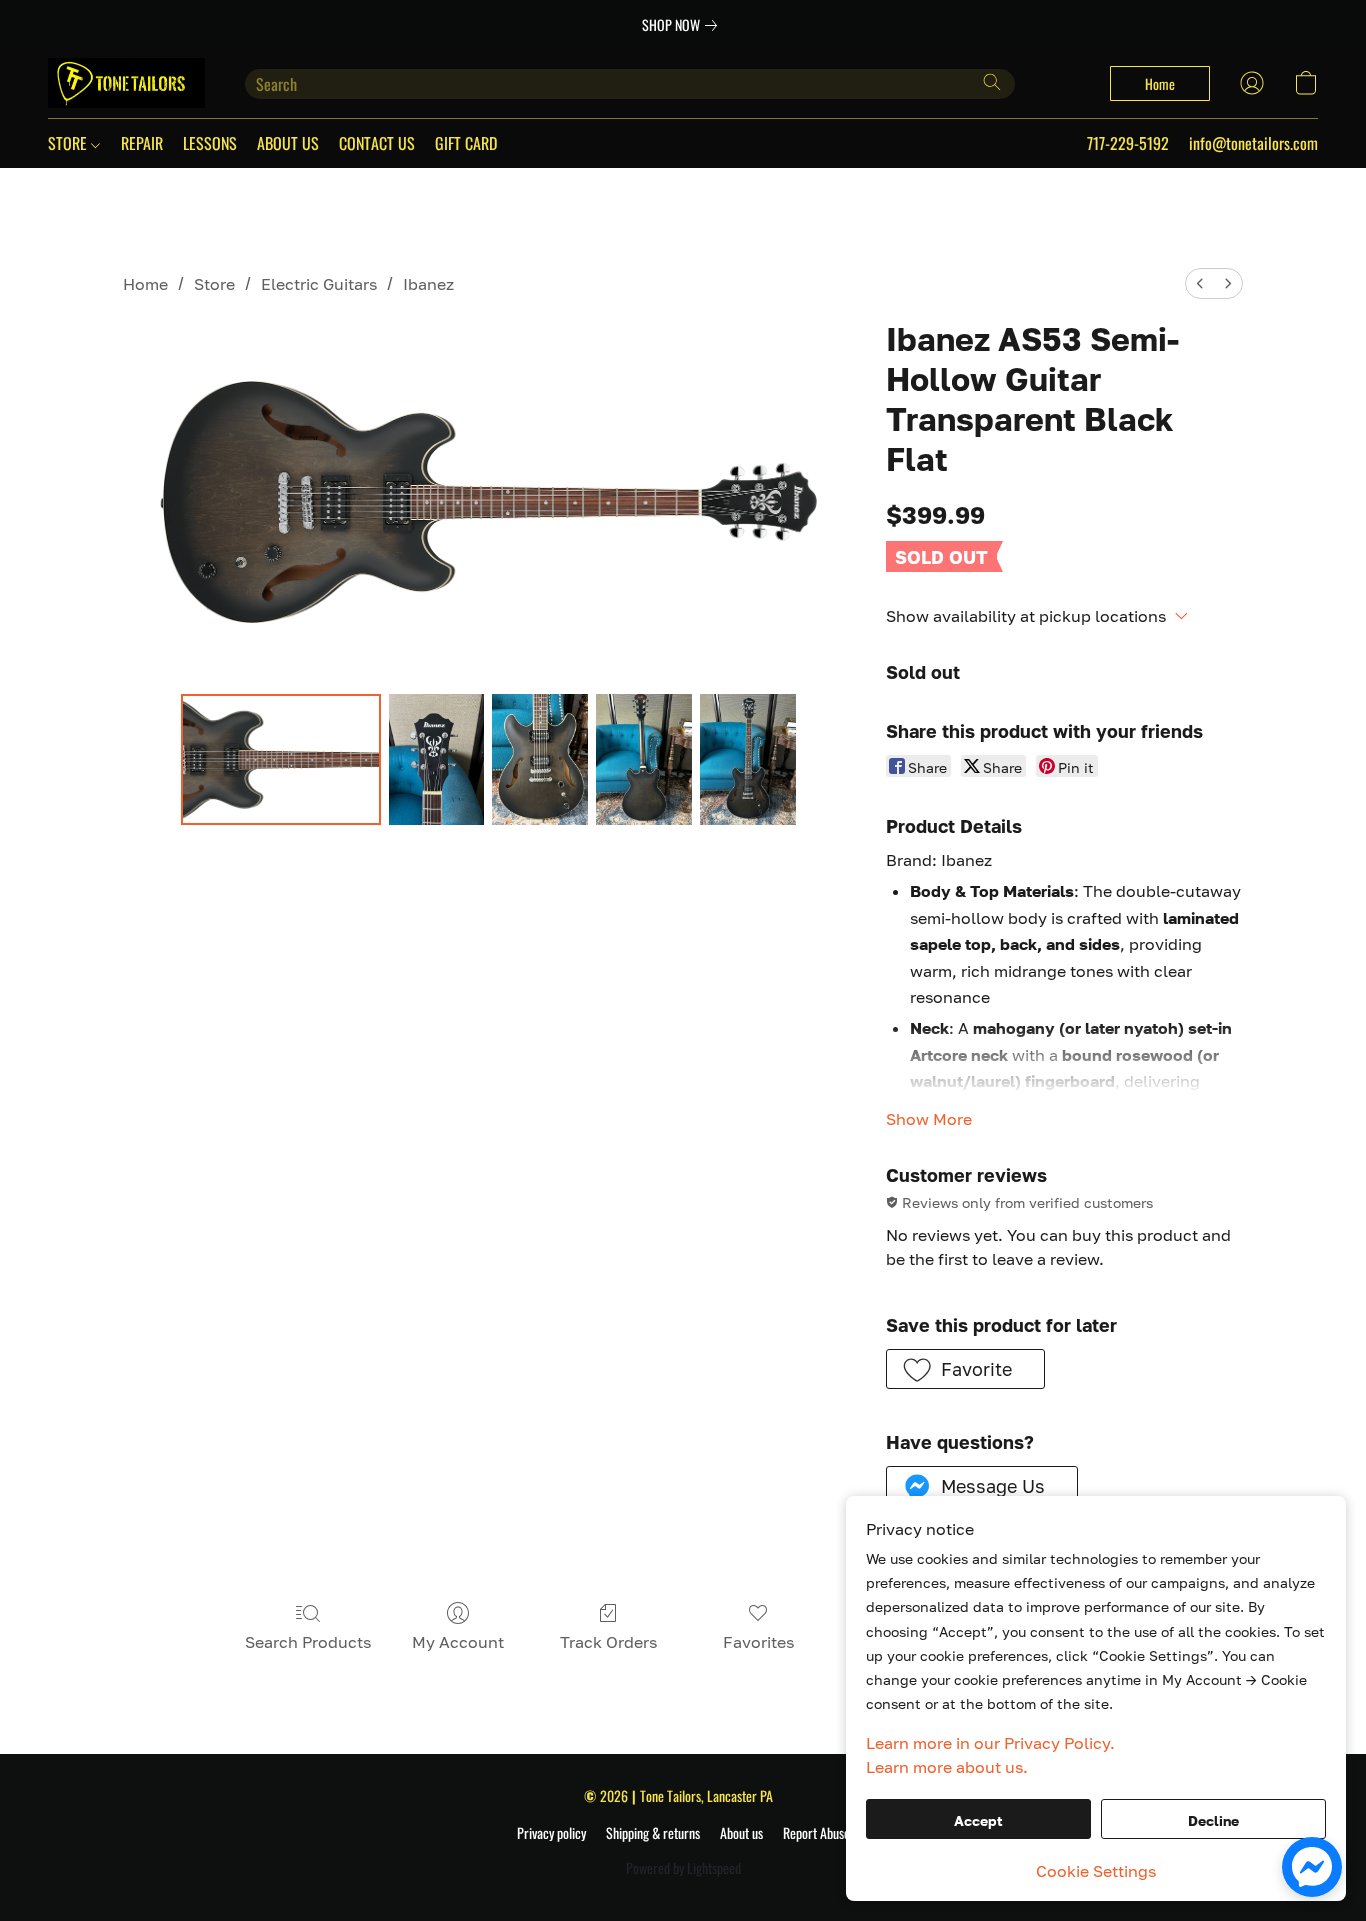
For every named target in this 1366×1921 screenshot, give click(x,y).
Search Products (308, 1642)
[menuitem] (1200, 283)
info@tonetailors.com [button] (1253, 143)
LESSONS (210, 143)
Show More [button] (929, 1119)
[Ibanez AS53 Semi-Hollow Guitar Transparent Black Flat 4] (748, 759)
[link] (683, 25)
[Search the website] (992, 82)
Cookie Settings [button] (1096, 1871)
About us (741, 1833)
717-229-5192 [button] (1128, 143)
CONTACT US (377, 143)
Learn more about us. (947, 1767)
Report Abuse (816, 1833)
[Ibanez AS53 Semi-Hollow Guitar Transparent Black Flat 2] (540, 759)
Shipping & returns (653, 1833)
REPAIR (142, 143)
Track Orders (608, 1642)
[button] (126, 83)
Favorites (758, 1642)
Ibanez (428, 284)
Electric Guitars (319, 284)
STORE (69, 143)
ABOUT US (288, 143)
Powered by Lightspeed (683, 1868)
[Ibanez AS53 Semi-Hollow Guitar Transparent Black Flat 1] (437, 759)
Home (145, 284)
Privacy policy (551, 1833)
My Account (458, 1642)
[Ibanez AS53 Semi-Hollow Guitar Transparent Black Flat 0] (281, 759)
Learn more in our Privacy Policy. (990, 1743)
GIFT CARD (466, 143)
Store (214, 284)
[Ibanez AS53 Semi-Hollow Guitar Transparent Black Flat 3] (644, 759)
